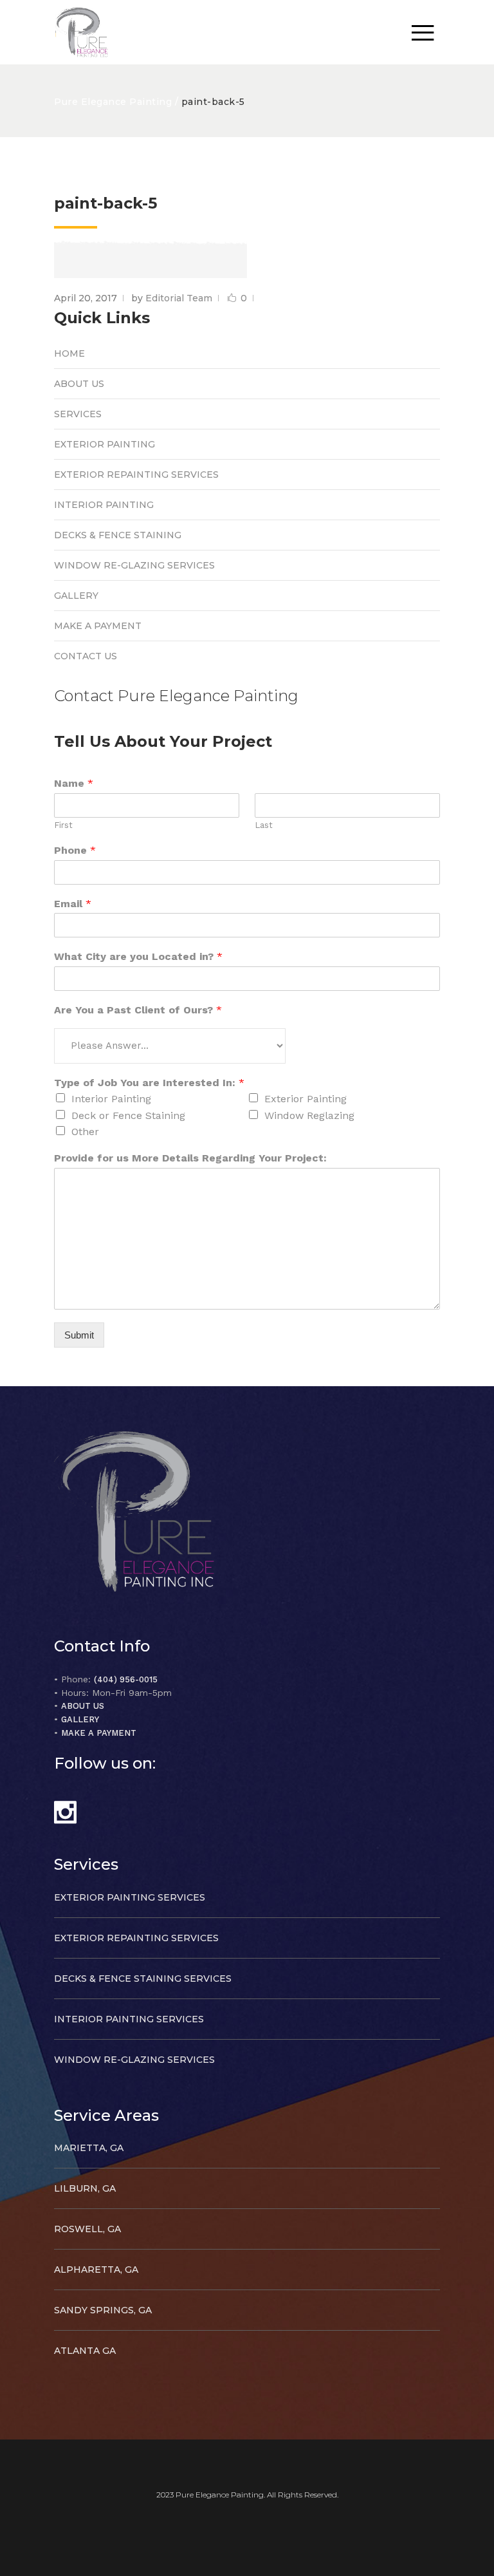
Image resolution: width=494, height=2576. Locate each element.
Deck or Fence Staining (128, 1115)
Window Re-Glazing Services (134, 565)
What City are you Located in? (138, 956)
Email (73, 904)
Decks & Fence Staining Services (143, 1979)
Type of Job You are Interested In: (149, 1083)
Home (69, 353)
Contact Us (86, 656)
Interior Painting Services (129, 2019)
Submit (79, 1335)
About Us (79, 384)
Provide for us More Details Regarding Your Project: (190, 1158)
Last (264, 825)
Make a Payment (98, 626)
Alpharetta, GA (96, 2270)
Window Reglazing (309, 1115)
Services (78, 414)
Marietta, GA (89, 2148)
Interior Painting (104, 505)
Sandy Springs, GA (103, 2310)
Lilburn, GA (85, 2188)
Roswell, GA (87, 2229)
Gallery (76, 596)
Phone (75, 850)
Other (85, 1132)
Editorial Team (179, 298)
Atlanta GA (85, 2351)
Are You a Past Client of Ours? (138, 1010)
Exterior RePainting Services (136, 475)
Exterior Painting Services (130, 1897)
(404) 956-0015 (126, 1679)
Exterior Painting (105, 444)
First (63, 825)
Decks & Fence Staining (118, 535)
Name (74, 783)
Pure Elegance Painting (113, 102)
